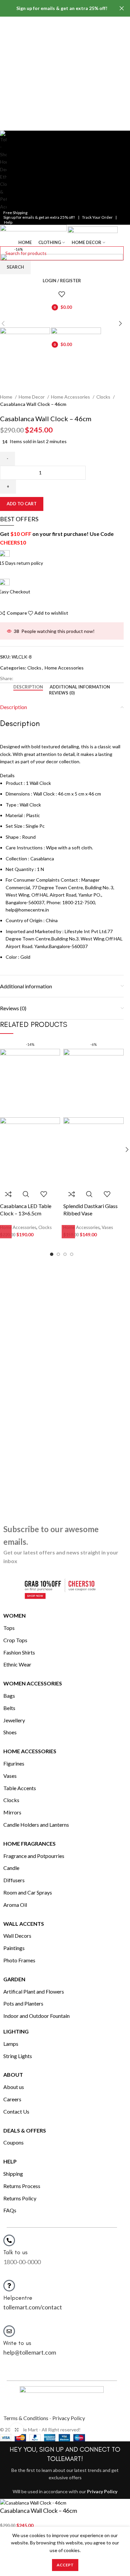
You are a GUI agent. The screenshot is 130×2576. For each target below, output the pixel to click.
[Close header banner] (122, 8)
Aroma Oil (15, 1905)
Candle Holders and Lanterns (36, 1825)
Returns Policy (20, 2198)
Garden (14, 1979)
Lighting (16, 2031)
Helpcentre (18, 2298)
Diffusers (14, 1880)
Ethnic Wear (17, 1664)
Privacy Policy (69, 2418)
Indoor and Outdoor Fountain (36, 2016)
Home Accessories (71, 397)
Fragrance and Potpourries (34, 1856)
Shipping (13, 2174)
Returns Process (22, 2186)
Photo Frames (19, 1960)
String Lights (18, 2056)
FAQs (10, 2210)
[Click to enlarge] (17, 2430)
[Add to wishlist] (44, 1194)
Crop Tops (15, 1640)
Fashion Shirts (19, 1652)
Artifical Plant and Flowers (34, 1991)
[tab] (28, 687)
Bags (9, 1696)
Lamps (11, 2044)
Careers (12, 2099)
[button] (68, 1232)
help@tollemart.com (30, 2352)
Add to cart (22, 504)
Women (14, 1615)
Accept (65, 2565)
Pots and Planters (23, 2003)
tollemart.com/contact (33, 2307)
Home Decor (32, 397)
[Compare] (8, 1194)
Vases (10, 1776)
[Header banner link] (55, 8)
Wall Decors (17, 1936)
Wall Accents (24, 1924)
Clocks (104, 397)
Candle (11, 1868)
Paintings (14, 1948)
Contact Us (16, 2111)
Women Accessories (33, 1683)
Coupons (13, 2142)
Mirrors (12, 1812)
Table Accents (20, 1788)
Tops (9, 1628)
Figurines (14, 1763)
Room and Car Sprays (28, 1892)
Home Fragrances (29, 1843)
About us (14, 2087)
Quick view (26, 1194)
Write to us (17, 2343)
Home (7, 397)
